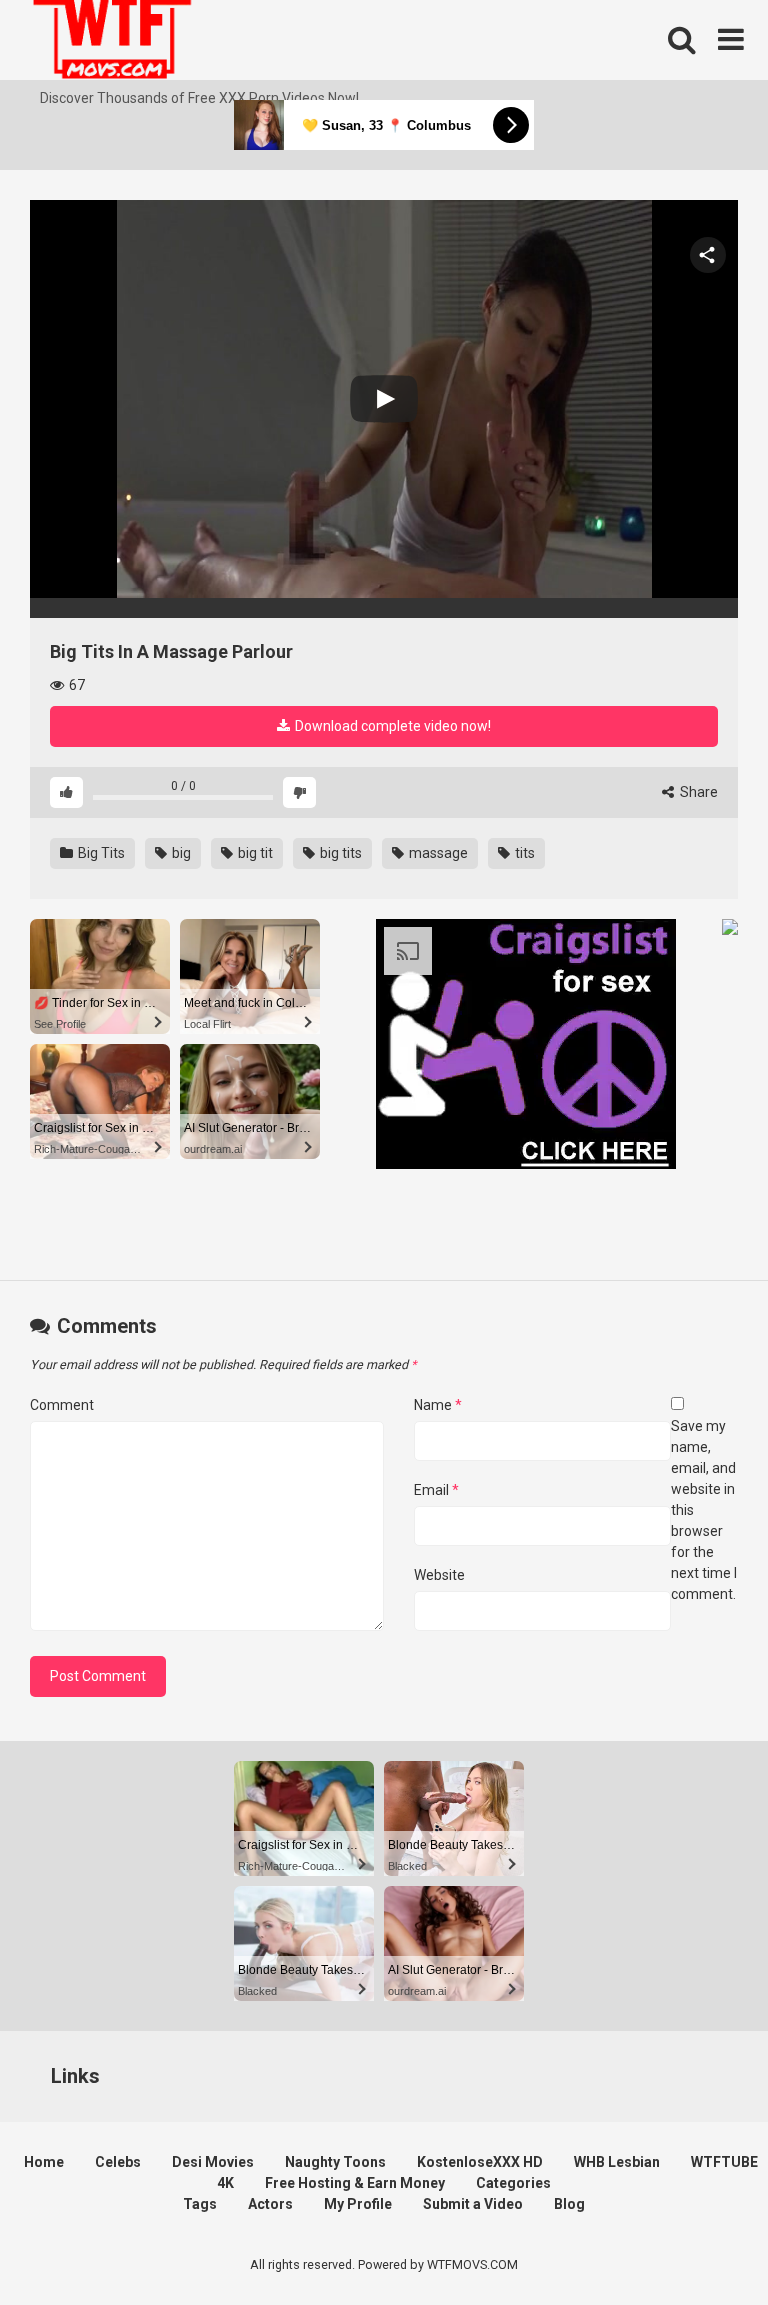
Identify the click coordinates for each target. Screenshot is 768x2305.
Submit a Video (473, 2204)
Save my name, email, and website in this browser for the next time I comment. (704, 1510)
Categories (513, 2183)
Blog (569, 2204)
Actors (270, 2204)
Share (697, 792)
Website (439, 1575)
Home (44, 2162)
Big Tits (100, 853)
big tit (254, 853)
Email (436, 1490)
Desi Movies (213, 2162)
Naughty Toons (335, 2162)
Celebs (118, 2162)
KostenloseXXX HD (480, 2162)
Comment (62, 1405)
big (180, 853)
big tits (339, 853)
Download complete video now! (391, 726)
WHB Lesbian (617, 2162)
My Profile (358, 2204)
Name (438, 1405)
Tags (200, 2204)
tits (523, 853)
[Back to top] (701, 2244)
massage (437, 853)
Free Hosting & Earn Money (355, 2183)
